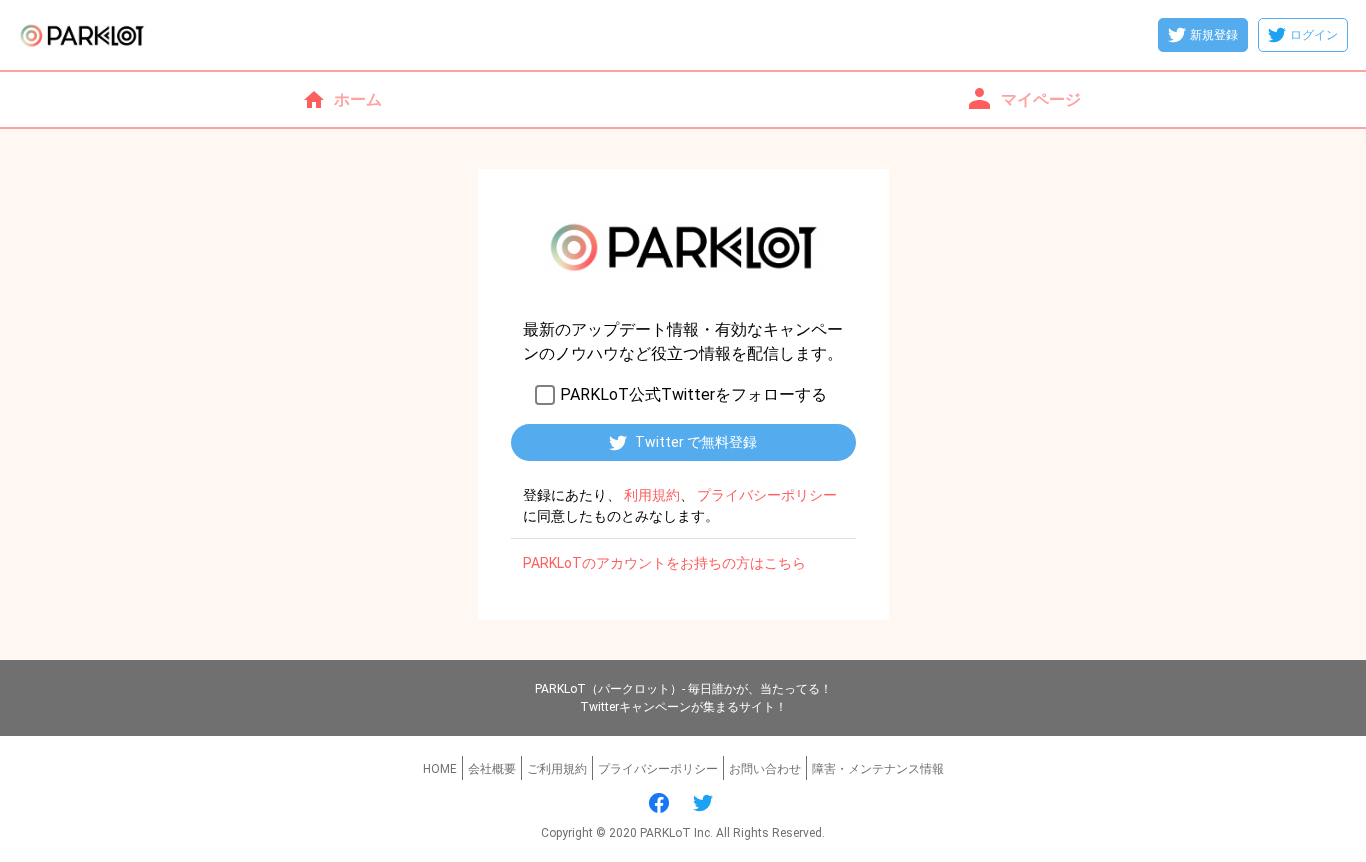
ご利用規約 (557, 769)
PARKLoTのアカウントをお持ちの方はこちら (664, 563)
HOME (440, 769)
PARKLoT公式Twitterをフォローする (693, 394)
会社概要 (492, 769)
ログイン (1314, 35)
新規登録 (1214, 35)
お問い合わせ (765, 769)
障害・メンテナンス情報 (878, 769)
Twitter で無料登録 (696, 442)
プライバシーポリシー (658, 769)
